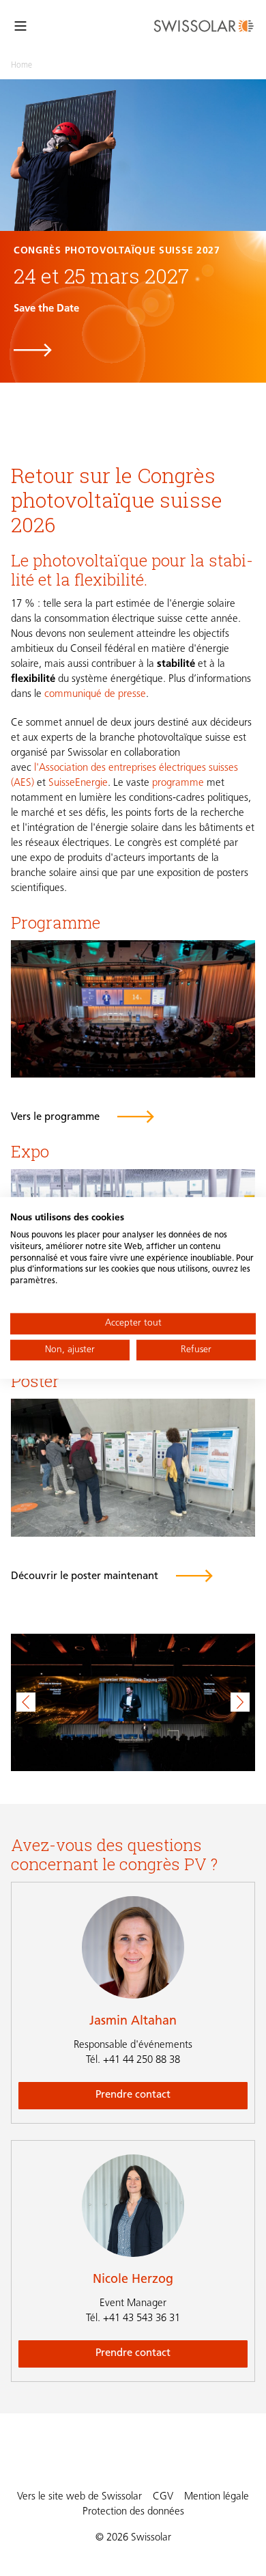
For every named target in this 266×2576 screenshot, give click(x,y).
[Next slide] (240, 1702)
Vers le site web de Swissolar (79, 2497)
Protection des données (133, 2512)
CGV (163, 2497)
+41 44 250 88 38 (133, 2060)
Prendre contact (133, 2095)
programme (179, 783)
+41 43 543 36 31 (133, 2319)
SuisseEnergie (78, 783)
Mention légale (217, 2497)
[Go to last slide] (26, 1702)
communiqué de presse (95, 695)
